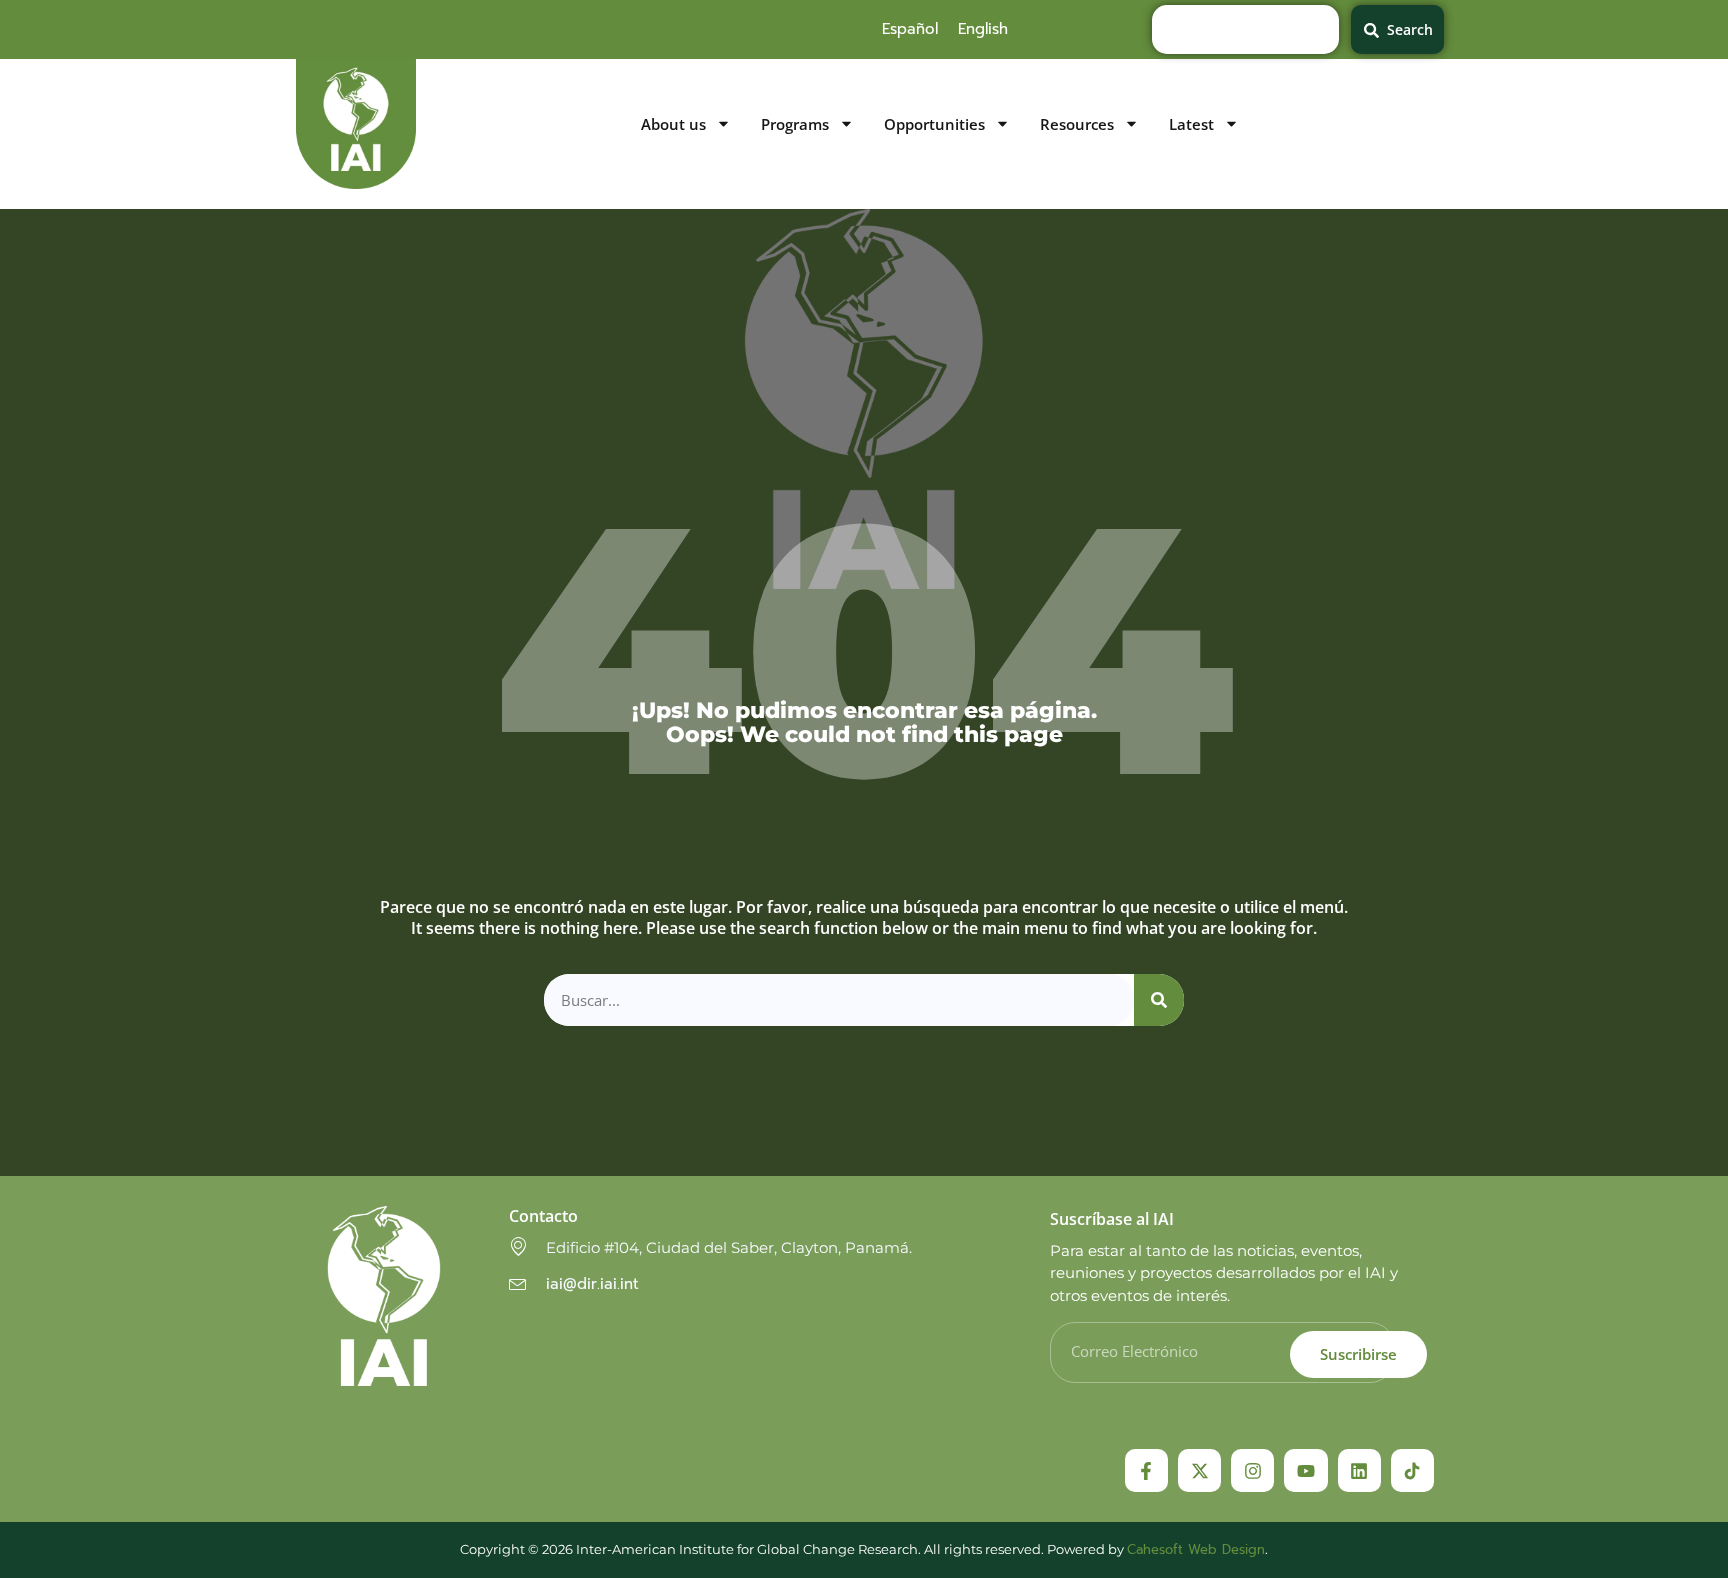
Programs (795, 124)
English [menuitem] (983, 29)
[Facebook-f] (1146, 1470)
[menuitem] (910, 29)
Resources (1077, 124)
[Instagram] (1252, 1470)
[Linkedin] (1359, 1470)
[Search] (1159, 1000)
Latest (1191, 124)
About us (673, 124)
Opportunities (934, 124)
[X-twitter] (1199, 1470)
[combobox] (1245, 29)
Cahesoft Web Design (1196, 1549)
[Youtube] (1305, 1470)
